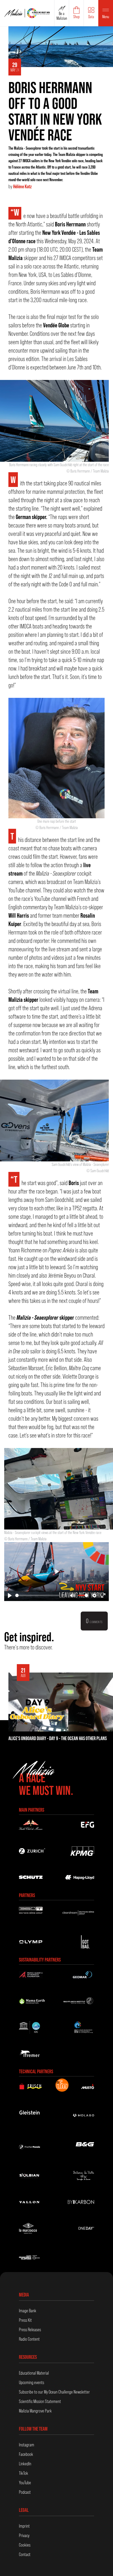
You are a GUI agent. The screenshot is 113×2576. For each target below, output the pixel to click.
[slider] (37, 1595)
